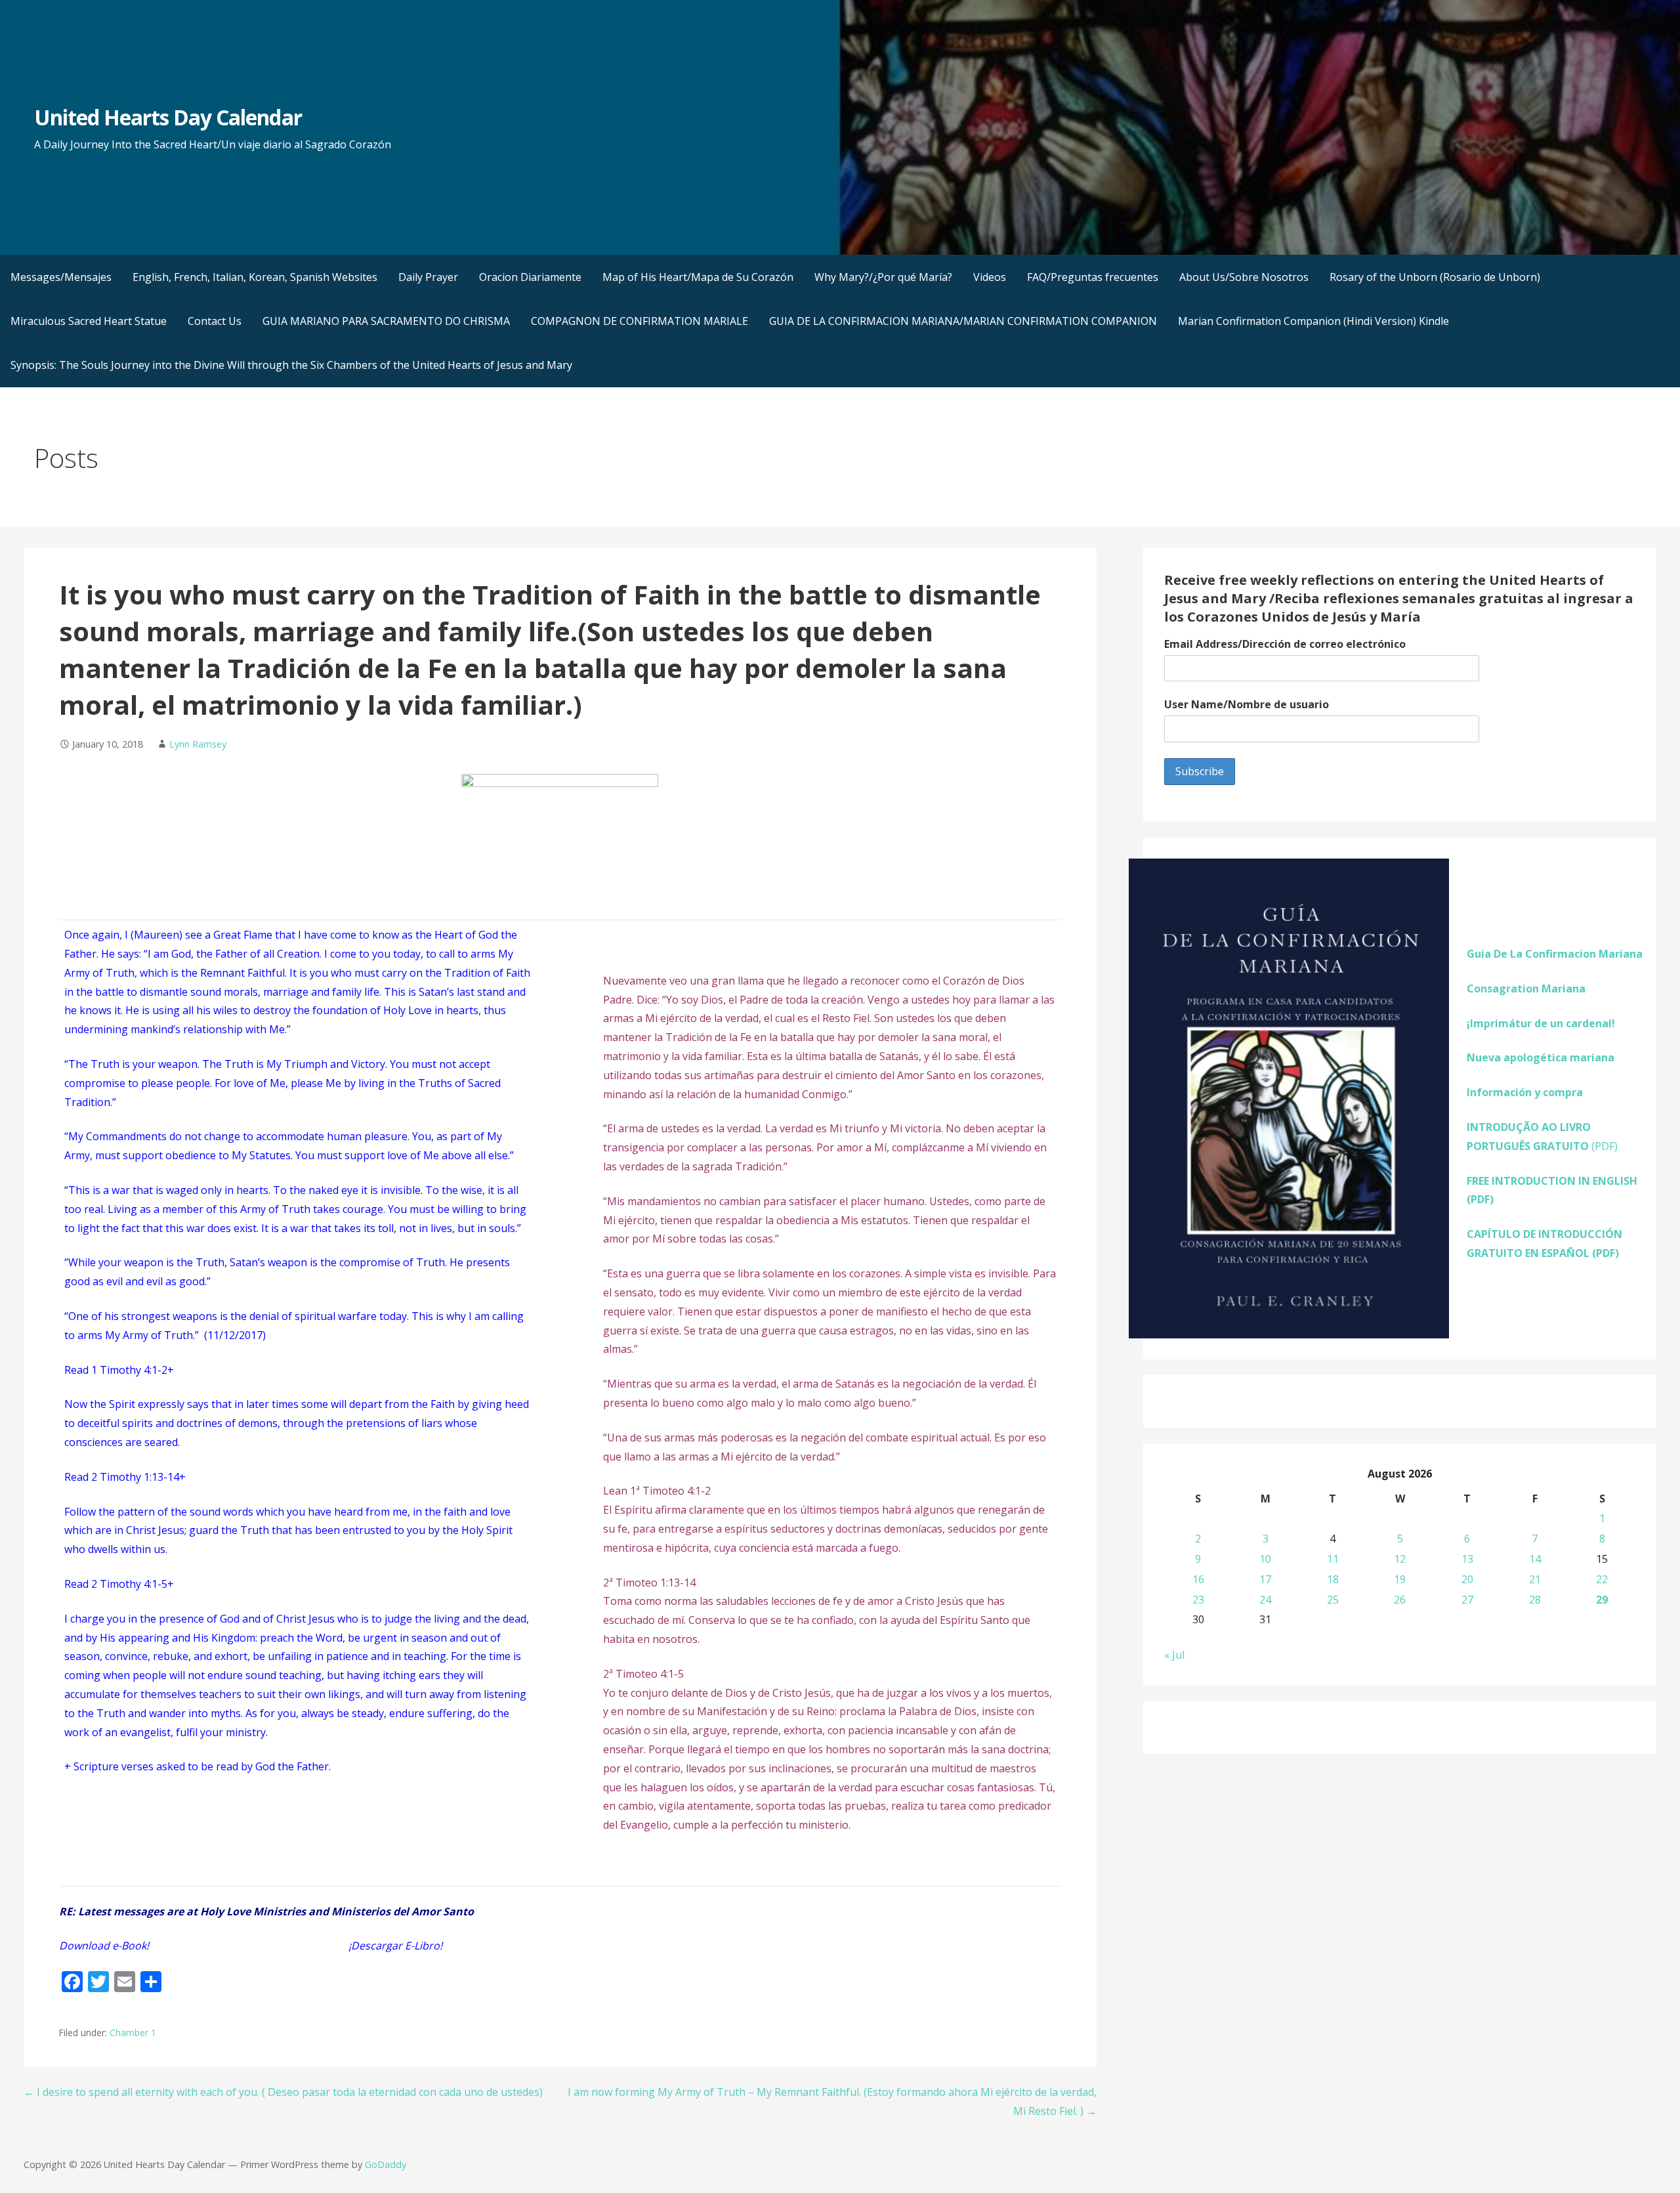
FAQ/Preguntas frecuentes (1093, 277)
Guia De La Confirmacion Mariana (1555, 954)
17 (1265, 1579)
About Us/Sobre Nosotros (1244, 277)
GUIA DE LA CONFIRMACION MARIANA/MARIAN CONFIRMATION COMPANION (963, 321)
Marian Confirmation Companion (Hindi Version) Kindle (1313, 321)
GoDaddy (386, 2164)
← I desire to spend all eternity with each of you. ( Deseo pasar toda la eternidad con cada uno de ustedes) (283, 2092)
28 (1535, 1600)
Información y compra (1525, 1092)
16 (1198, 1579)
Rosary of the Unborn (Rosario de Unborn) (1435, 277)
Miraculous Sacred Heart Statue (89, 321)
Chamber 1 (133, 2033)
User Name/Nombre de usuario (1247, 704)
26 (1400, 1600)
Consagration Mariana (1526, 989)
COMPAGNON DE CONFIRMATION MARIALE (640, 321)
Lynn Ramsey (198, 744)
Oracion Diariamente (530, 277)
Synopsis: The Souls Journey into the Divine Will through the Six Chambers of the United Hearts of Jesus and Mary (291, 365)
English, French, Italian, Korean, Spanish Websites (255, 277)
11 (1333, 1559)
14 (1535, 1559)
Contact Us (215, 321)
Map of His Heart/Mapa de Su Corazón (698, 277)
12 (1400, 1559)
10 (1265, 1559)
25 (1333, 1600)
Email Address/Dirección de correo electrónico (1285, 644)
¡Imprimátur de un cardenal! (1541, 1023)
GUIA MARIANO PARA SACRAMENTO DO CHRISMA (386, 321)
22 (1602, 1579)
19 (1400, 1579)
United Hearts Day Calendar (168, 117)
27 (1467, 1600)
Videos (990, 277)
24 (1265, 1600)
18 (1333, 1579)
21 (1535, 1579)
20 (1467, 1579)
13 (1467, 1559)
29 (1602, 1600)
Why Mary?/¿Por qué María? (883, 277)
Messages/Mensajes (61, 277)
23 (1198, 1600)
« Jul (1174, 1655)
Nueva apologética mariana (1541, 1057)
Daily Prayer (428, 277)
